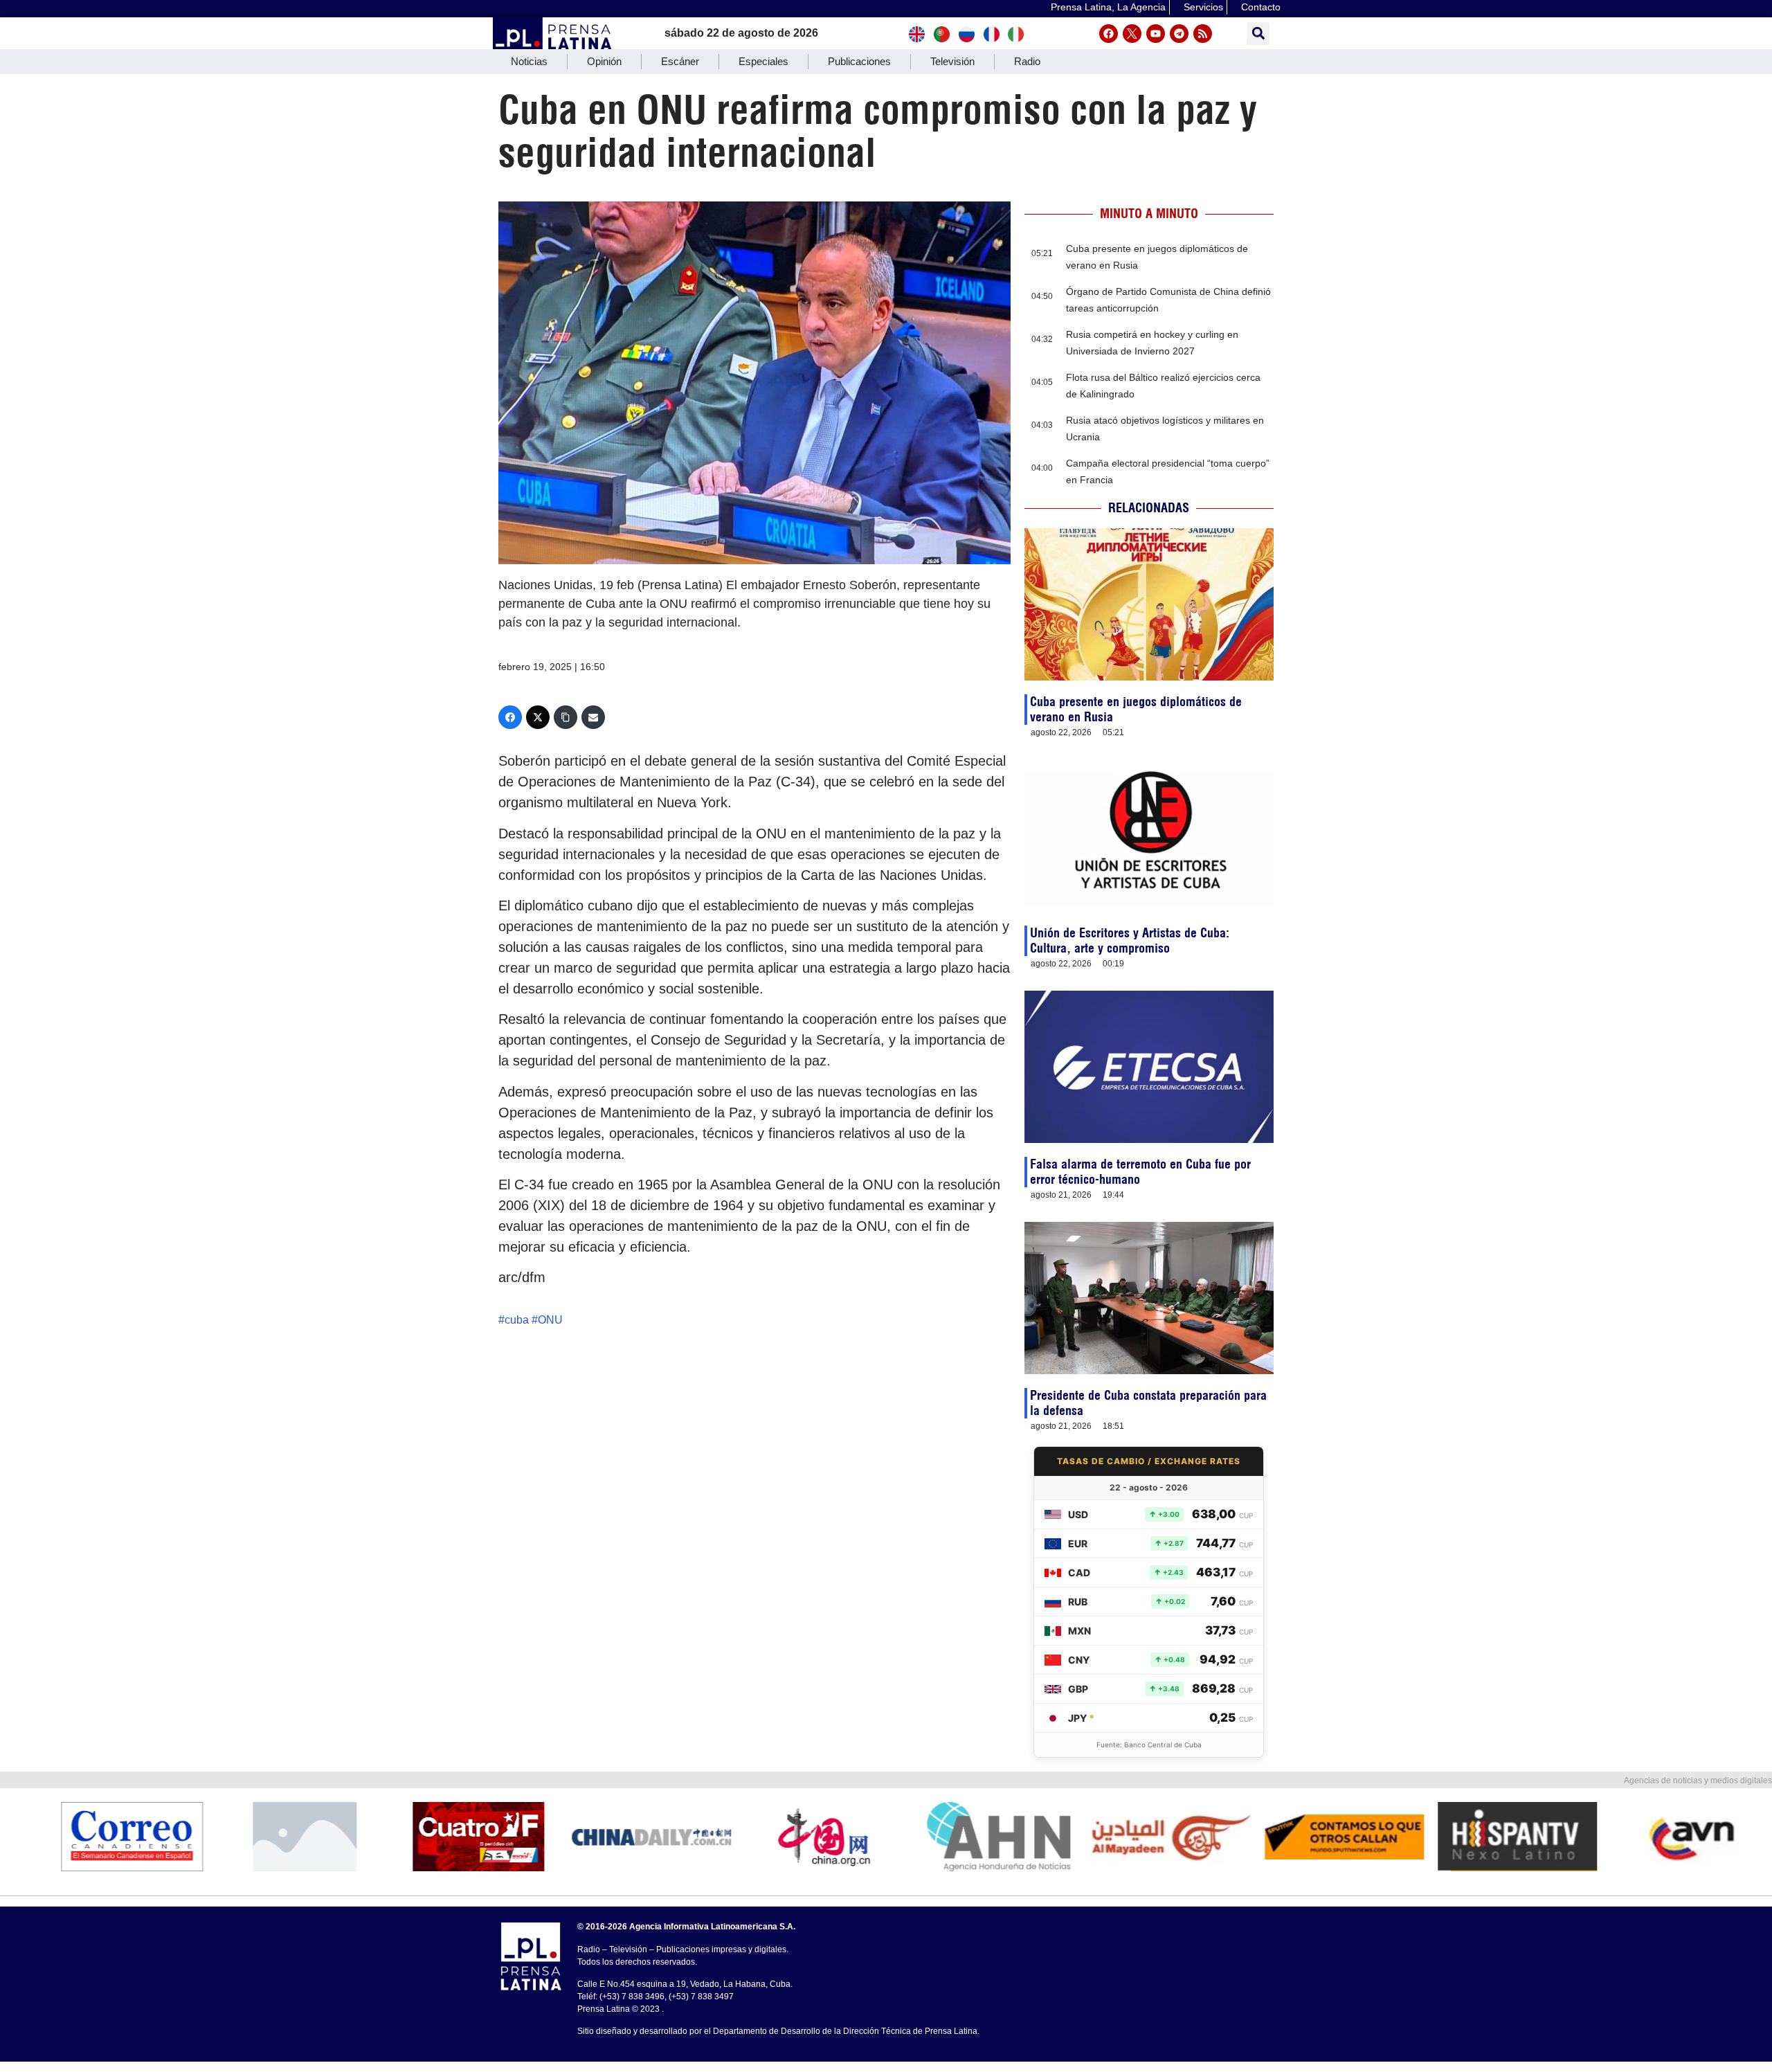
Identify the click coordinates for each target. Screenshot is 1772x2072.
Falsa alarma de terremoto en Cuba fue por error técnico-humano (1140, 1172)
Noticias (529, 61)
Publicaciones (859, 61)
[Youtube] (1156, 34)
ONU (550, 1320)
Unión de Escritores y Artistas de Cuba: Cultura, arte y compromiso (1130, 940)
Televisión (952, 61)
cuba (517, 1320)
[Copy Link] (566, 717)
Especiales (763, 61)
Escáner (680, 61)
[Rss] (1203, 34)
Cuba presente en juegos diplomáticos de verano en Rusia (1136, 709)
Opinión (604, 61)
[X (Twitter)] (538, 717)
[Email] (593, 717)
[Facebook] (1109, 34)
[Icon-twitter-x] (1132, 34)
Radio (1027, 61)
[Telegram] (1179, 34)
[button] (1258, 34)
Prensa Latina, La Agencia (1108, 7)
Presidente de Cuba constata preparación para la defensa (1148, 1403)
